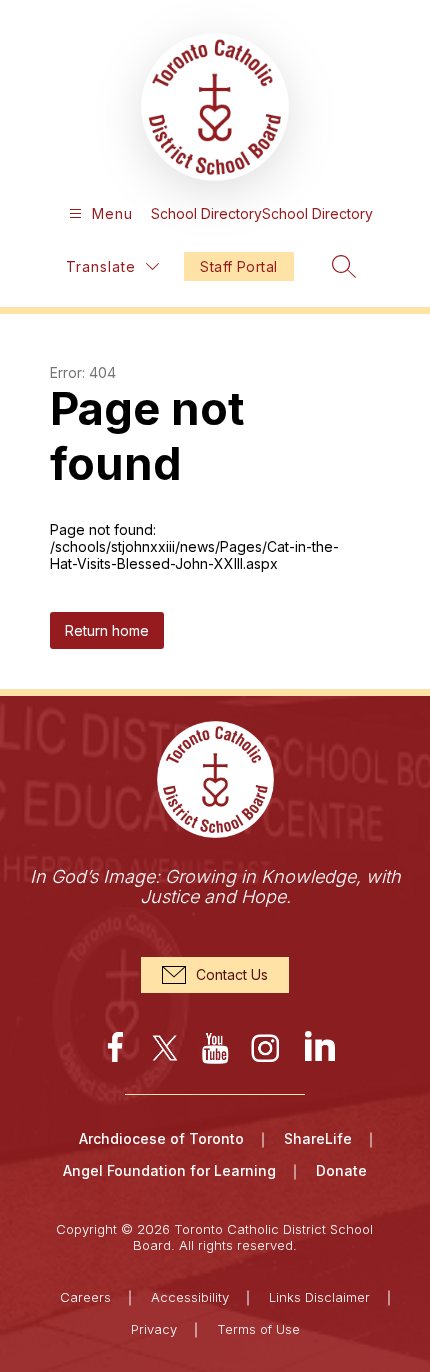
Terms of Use (258, 1329)
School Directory (206, 213)
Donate (341, 1170)
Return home (107, 630)
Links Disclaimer (319, 1297)
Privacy (154, 1329)
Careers (85, 1297)
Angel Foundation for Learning (169, 1170)
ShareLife (318, 1138)
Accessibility (190, 1297)
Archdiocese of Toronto (161, 1138)
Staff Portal (238, 266)
